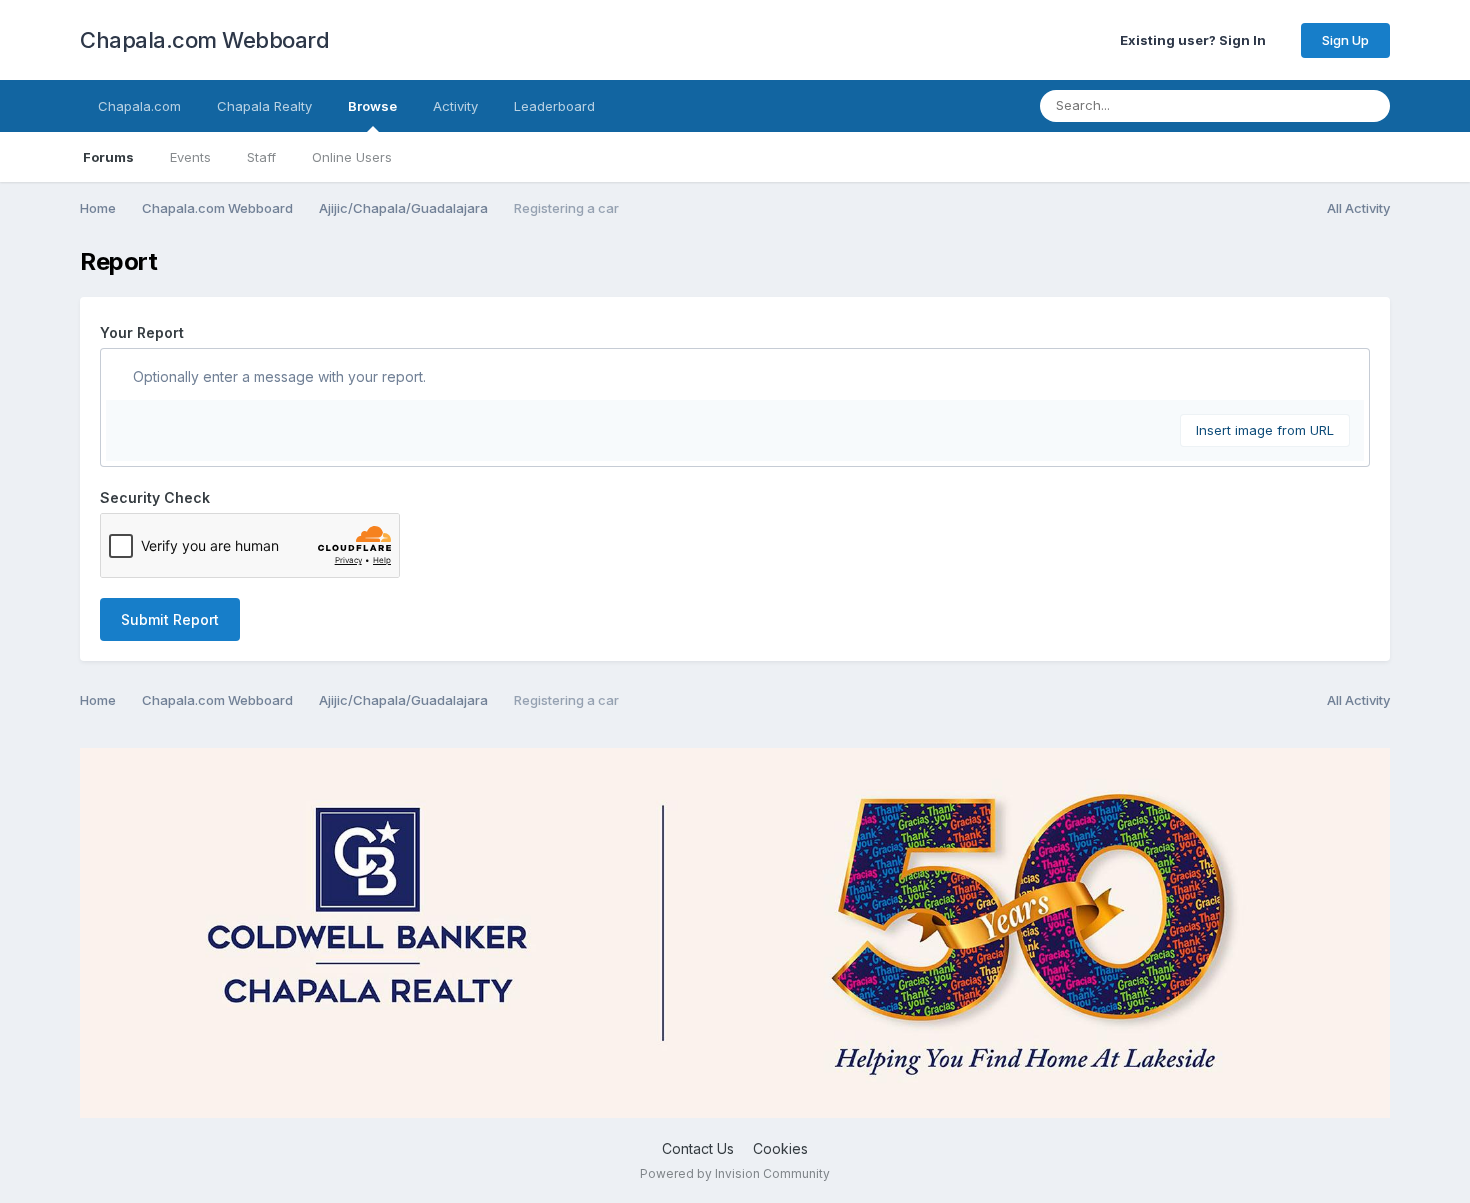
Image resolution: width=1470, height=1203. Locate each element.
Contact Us (698, 1148)
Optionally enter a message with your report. (277, 376)
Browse (372, 106)
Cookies (780, 1148)
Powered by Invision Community (735, 1173)
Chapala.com (139, 106)
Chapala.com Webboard (204, 40)
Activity (455, 106)
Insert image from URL (1265, 430)
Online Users (352, 157)
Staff (261, 157)
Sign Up (1345, 40)
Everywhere (1286, 105)
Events (190, 157)
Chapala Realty (264, 106)
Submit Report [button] (170, 619)
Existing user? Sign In (1196, 40)
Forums (108, 157)
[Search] (1369, 106)
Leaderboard (554, 106)
